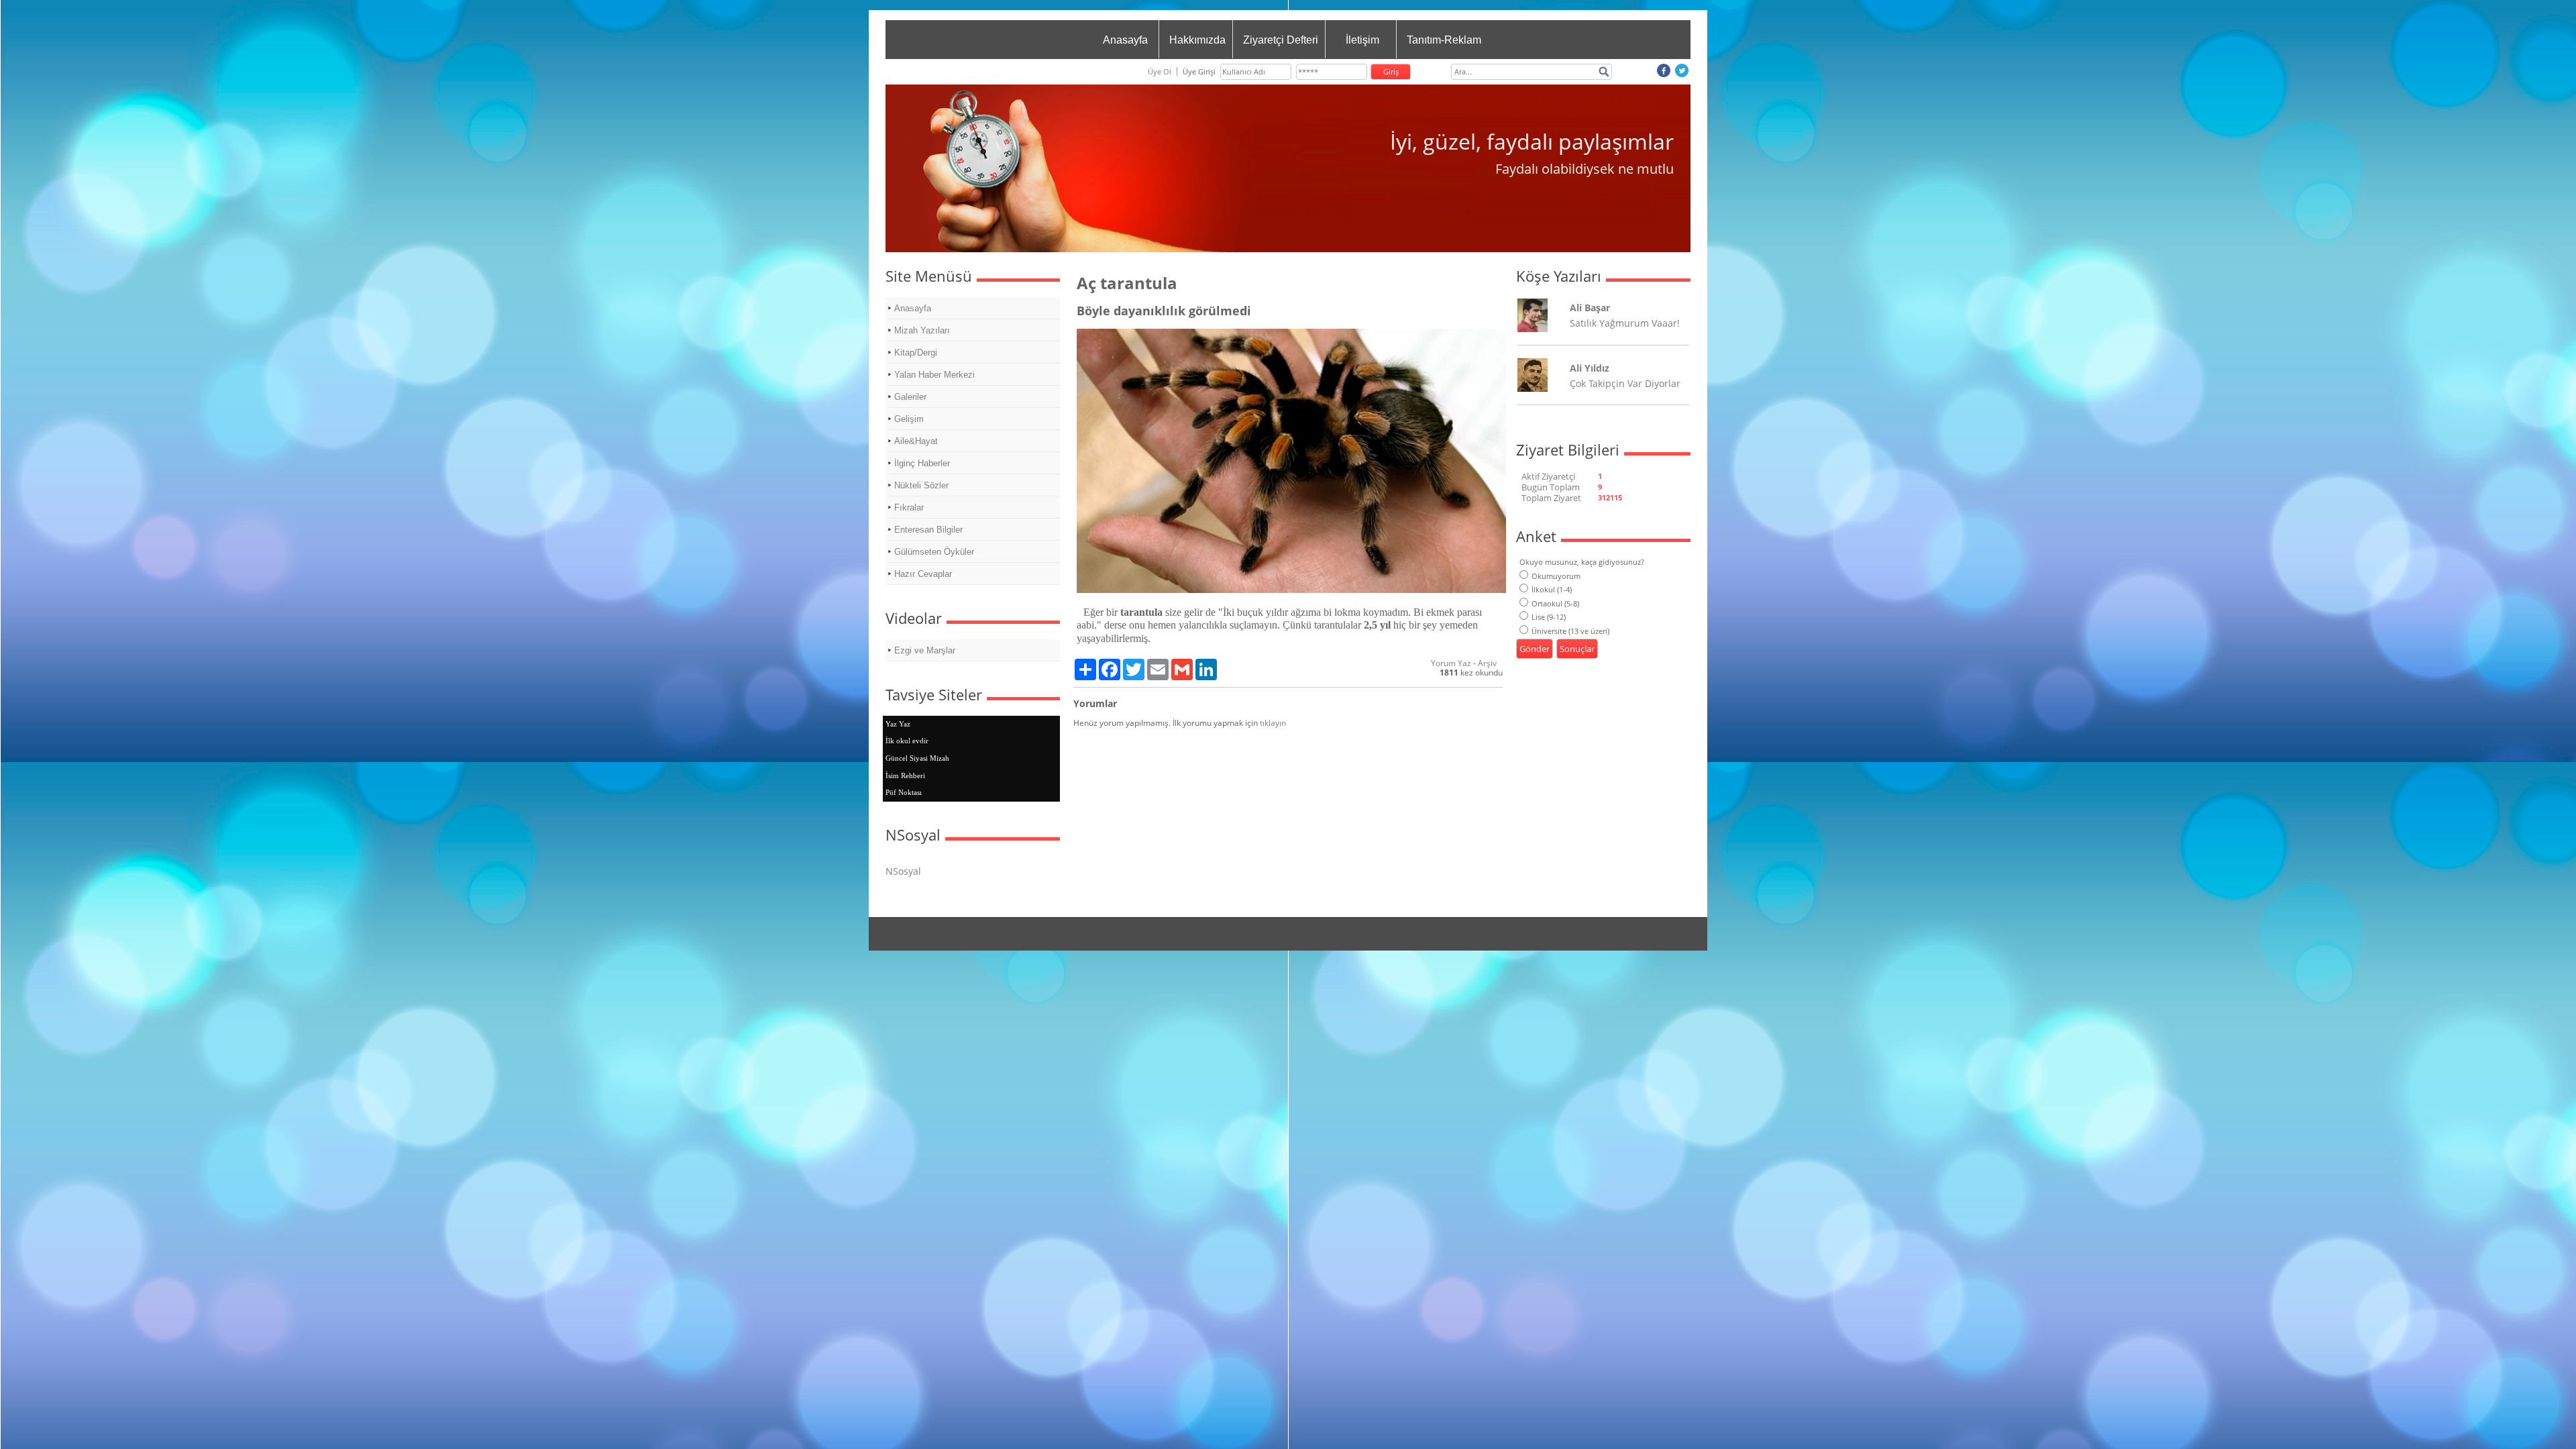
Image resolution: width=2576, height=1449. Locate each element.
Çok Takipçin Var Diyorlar (1625, 383)
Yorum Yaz (1451, 663)
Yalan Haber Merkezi (934, 375)
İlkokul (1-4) (1552, 589)
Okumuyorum (1556, 576)
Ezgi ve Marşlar (925, 650)
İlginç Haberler (922, 463)
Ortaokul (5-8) (1555, 603)
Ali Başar (1590, 308)
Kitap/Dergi (916, 353)
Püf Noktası (904, 792)
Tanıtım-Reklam (1444, 40)
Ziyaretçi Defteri (1281, 40)
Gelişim (909, 419)
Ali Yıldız (1590, 368)
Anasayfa (1125, 40)
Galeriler (910, 397)
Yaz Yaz (898, 724)
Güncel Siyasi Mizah (917, 758)
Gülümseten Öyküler (934, 552)
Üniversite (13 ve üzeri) (1570, 631)
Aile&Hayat (916, 441)
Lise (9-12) (1549, 617)
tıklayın (1273, 723)
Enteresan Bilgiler (928, 530)
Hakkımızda (1197, 40)
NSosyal (903, 871)
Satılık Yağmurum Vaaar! (1625, 323)
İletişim (1362, 40)
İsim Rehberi (905, 775)
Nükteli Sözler (921, 485)
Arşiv (1487, 663)
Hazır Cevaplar (923, 574)
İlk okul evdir (907, 741)
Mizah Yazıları (922, 330)
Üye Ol (1160, 71)
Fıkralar (909, 507)
